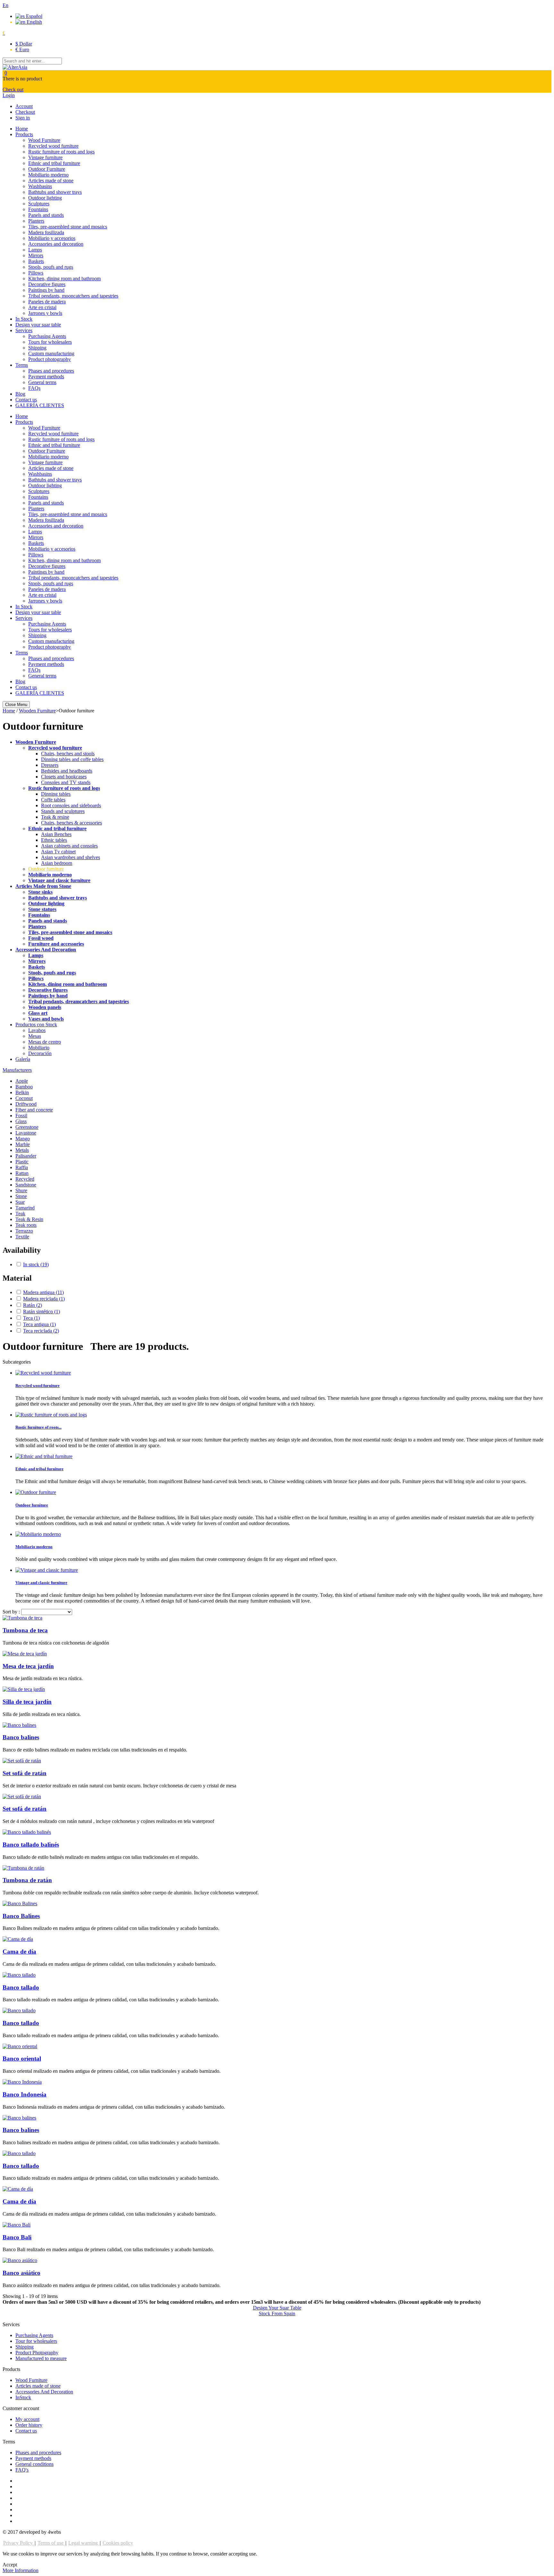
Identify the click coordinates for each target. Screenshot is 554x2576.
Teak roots (26, 1225)
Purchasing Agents (47, 336)
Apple (22, 1081)
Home (22, 129)
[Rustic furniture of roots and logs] (51, 1415)
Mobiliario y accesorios (52, 238)
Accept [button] (10, 2565)
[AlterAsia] (15, 67)
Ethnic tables (54, 840)
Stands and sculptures (63, 811)
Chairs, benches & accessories (71, 823)
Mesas (35, 1036)
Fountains (38, 209)
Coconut (24, 1098)
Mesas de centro (45, 1042)
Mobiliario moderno (48, 175)
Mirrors (36, 255)
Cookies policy (118, 2543)
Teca (31, 1318)
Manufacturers (17, 1070)
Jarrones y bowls (45, 313)
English (34, 22)
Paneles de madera (47, 302)
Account (24, 106)
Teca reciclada (41, 1331)
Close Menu (16, 705)
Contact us (26, 400)
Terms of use (51, 2543)
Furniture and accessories (56, 944)
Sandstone (26, 1185)
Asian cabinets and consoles (69, 846)
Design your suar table (38, 325)
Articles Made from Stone (43, 886)
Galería (23, 1059)
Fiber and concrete (34, 1110)
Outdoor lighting (45, 198)
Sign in (23, 118)
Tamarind (25, 1208)
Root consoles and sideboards (71, 805)
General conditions (34, 2464)
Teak (20, 1214)
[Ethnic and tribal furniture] (44, 1456)
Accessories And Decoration (46, 950)
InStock (23, 2397)
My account (27, 2419)
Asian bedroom (57, 863)
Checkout (25, 112)
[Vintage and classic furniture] (47, 1570)
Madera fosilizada (46, 232)
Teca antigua (39, 1324)
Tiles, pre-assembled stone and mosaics (68, 227)
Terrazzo (24, 1231)
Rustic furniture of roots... (38, 1427)
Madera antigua (43, 1292)
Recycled (25, 1179)
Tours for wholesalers (50, 342)
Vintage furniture (45, 157)
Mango (23, 1139)
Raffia (22, 1167)
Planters (36, 221)
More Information (21, 2570)
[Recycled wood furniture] (43, 1373)
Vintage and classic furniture (59, 880)
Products (24, 134)
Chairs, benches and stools (68, 754)
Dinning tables (56, 794)
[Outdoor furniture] (36, 1492)
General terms (42, 382)
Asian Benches (56, 834)
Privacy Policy (19, 2543)
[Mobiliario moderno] (38, 1534)
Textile (22, 1237)
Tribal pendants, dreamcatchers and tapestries (79, 1001)
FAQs (34, 388)
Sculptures (39, 204)
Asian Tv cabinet (58, 852)
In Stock (24, 319)
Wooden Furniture (36, 742)
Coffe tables (53, 800)
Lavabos (37, 1030)
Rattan (22, 1173)
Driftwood (26, 1104)
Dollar (24, 44)
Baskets (36, 261)
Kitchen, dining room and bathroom (64, 279)
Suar (20, 1202)
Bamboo (24, 1087)
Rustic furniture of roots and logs (61, 152)
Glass (21, 1121)
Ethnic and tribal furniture (54, 163)
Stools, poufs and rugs (51, 267)
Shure (21, 1190)
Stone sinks (40, 892)
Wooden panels (45, 1007)
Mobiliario (39, 1048)
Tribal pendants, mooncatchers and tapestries (73, 296)
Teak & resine (55, 817)
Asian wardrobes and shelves (71, 857)
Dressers (50, 765)
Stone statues (42, 909)
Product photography (50, 359)
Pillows (36, 273)
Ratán (33, 1305)
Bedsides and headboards (67, 771)
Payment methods (46, 377)
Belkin (22, 1092)
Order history (29, 2425)
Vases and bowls (46, 1019)
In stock (36, 1264)
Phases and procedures (51, 371)
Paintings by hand (46, 290)
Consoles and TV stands (66, 782)
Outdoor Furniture (47, 169)
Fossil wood (41, 938)
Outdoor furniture (46, 869)
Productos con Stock (36, 1025)
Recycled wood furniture (53, 146)
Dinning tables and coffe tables (72, 759)
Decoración (40, 1053)
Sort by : (11, 1612)
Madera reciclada (44, 1299)
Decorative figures (47, 284)
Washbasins (40, 186)
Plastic (22, 1162)
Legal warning (84, 2543)
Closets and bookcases (64, 777)
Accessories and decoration (56, 244)
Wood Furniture (44, 140)
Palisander (26, 1156)
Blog (20, 394)
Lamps (35, 250)
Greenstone (27, 1127)
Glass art (38, 1013)
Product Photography (37, 2353)
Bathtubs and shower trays (55, 192)
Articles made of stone (51, 180)
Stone (21, 1196)
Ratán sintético (42, 1312)
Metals (22, 1150)
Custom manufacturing (51, 353)
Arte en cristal (42, 307)
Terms (22, 365)
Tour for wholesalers (36, 2341)
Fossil (21, 1116)
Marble (23, 1144)
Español (34, 16)
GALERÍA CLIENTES (40, 405)
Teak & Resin (29, 1219)
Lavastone (26, 1133)
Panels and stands (46, 215)
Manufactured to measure (41, 2358)
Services (24, 330)
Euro (22, 49)
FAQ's (22, 2470)
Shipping (37, 348)
